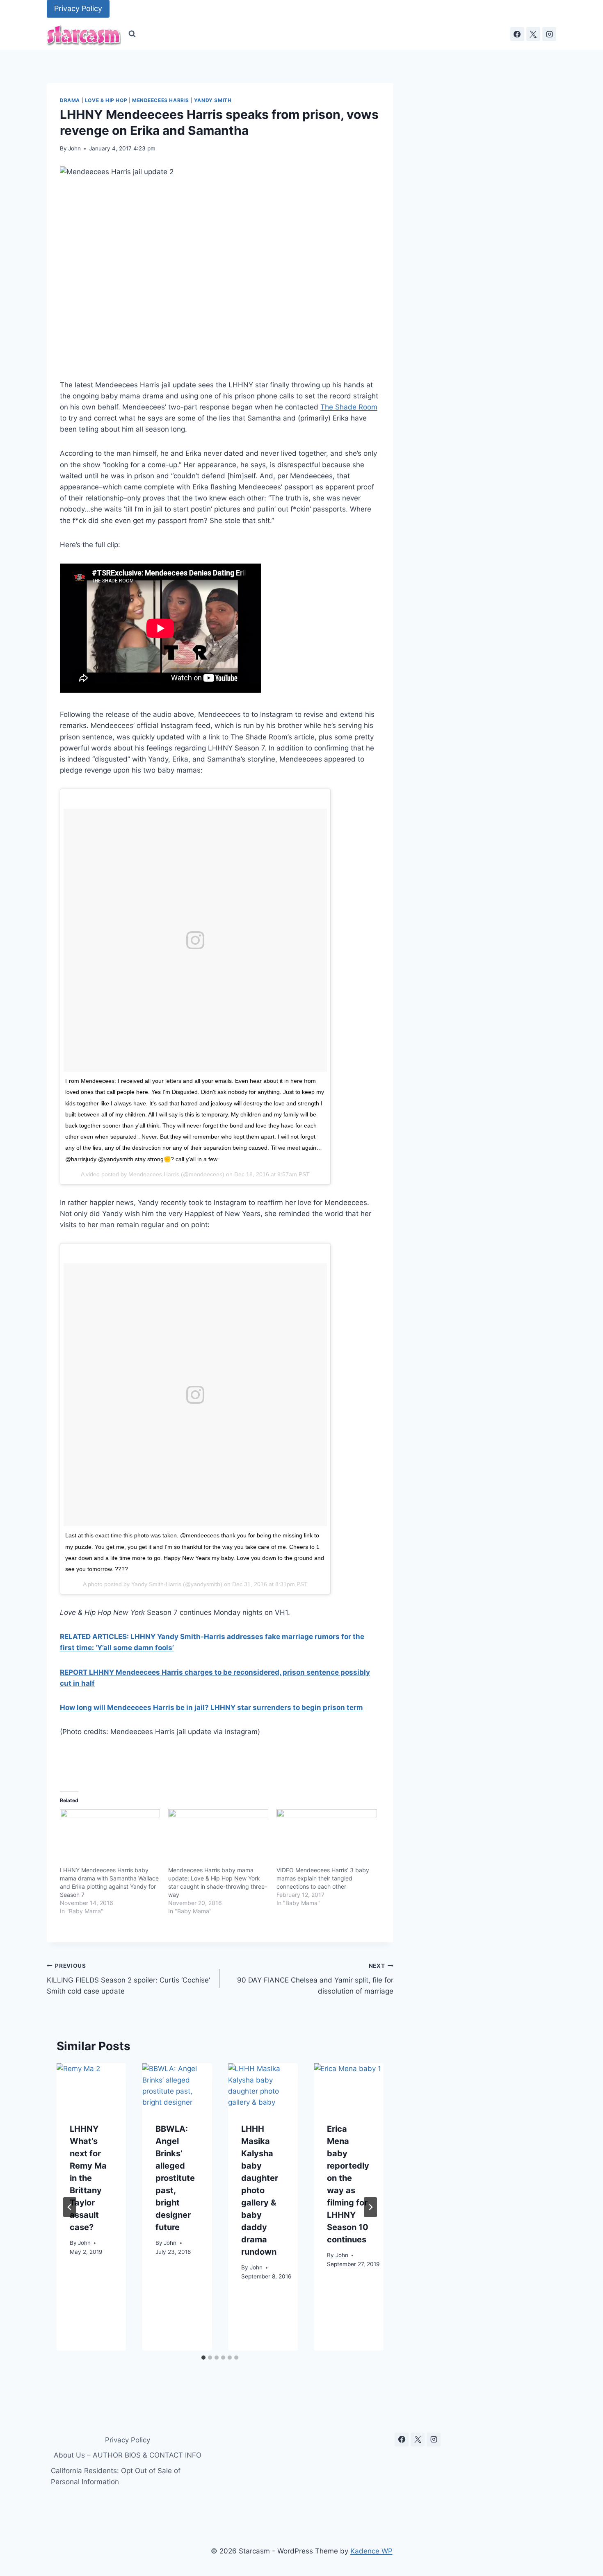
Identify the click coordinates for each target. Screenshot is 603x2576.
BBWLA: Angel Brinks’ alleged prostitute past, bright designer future (175, 2178)
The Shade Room (349, 407)
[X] (533, 34)
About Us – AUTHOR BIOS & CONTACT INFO (128, 2455)
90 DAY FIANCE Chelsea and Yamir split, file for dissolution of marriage (315, 1979)
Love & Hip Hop (106, 100)
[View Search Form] (132, 34)
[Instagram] (549, 34)
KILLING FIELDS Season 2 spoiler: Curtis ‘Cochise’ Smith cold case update (128, 1979)
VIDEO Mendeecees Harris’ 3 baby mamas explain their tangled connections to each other (323, 1878)
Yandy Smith (213, 100)
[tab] (203, 2358)
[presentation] (91, 2086)
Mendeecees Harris (161, 100)
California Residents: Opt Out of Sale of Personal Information (116, 2476)
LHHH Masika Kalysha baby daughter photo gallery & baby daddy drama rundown (260, 2190)
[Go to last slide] (70, 2207)
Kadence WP (371, 2551)
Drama (70, 100)
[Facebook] (517, 34)
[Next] (370, 2207)
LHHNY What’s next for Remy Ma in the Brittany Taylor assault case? (88, 2178)
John (74, 148)
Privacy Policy (78, 8)
